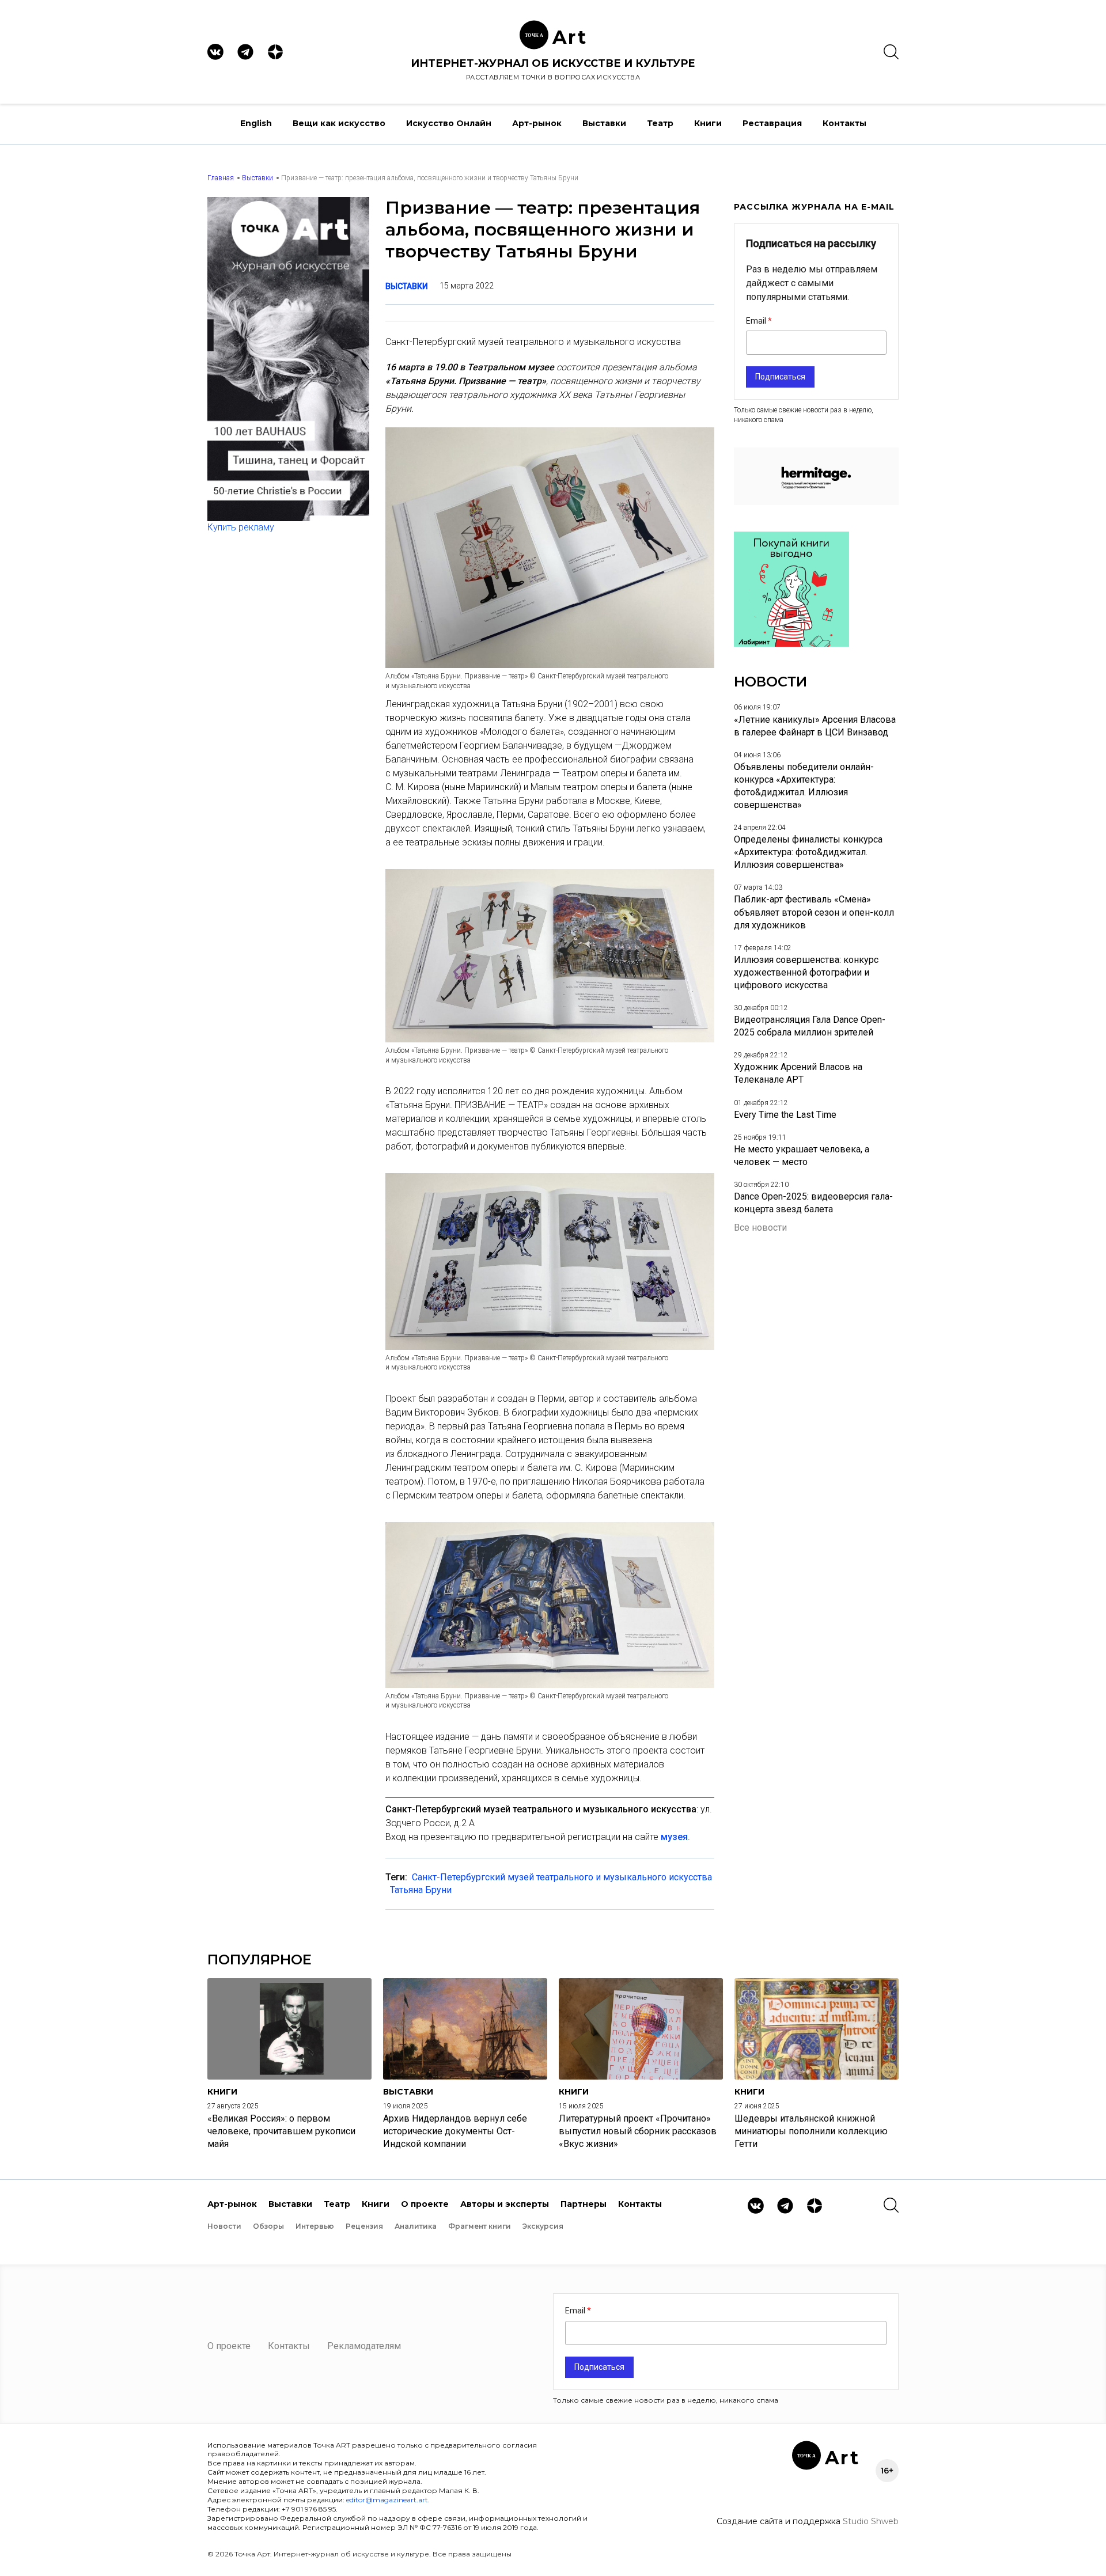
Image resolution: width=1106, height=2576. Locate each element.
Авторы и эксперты (505, 2204)
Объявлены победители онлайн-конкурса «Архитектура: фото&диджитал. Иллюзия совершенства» (804, 786)
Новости (224, 2226)
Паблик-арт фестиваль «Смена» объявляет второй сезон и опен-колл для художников (814, 912)
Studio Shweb (871, 2521)
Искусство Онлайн (449, 123)
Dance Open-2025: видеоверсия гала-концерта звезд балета (813, 1203)
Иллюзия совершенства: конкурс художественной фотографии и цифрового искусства (806, 972)
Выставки (604, 123)
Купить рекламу (241, 527)
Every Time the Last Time (785, 1115)
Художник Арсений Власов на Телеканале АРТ (798, 1073)
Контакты (844, 123)
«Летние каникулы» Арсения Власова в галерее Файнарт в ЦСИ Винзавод (815, 726)
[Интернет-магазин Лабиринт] (791, 644)
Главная (221, 178)
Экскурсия (543, 2226)
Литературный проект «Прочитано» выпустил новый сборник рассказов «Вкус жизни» (638, 2131)
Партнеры (584, 2204)
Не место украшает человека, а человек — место (802, 1156)
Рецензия (364, 2226)
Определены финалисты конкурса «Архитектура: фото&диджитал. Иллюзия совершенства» (808, 852)
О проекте (425, 2204)
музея (674, 1837)
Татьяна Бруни (421, 1890)
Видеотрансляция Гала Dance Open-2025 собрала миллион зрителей (810, 1026)
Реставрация (772, 123)
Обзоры (268, 2226)
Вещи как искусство (339, 123)
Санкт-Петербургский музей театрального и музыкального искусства (562, 1877)
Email (757, 321)
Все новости (760, 1228)
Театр (660, 123)
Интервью (315, 2226)
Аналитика (416, 2226)
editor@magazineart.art (387, 2500)
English (256, 123)
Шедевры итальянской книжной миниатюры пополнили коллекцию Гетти (811, 2131)
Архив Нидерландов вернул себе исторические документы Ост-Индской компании (455, 2131)
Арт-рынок (537, 123)
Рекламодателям (364, 2346)
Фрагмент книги (480, 2226)
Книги (708, 123)
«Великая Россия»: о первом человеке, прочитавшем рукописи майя (281, 2131)
